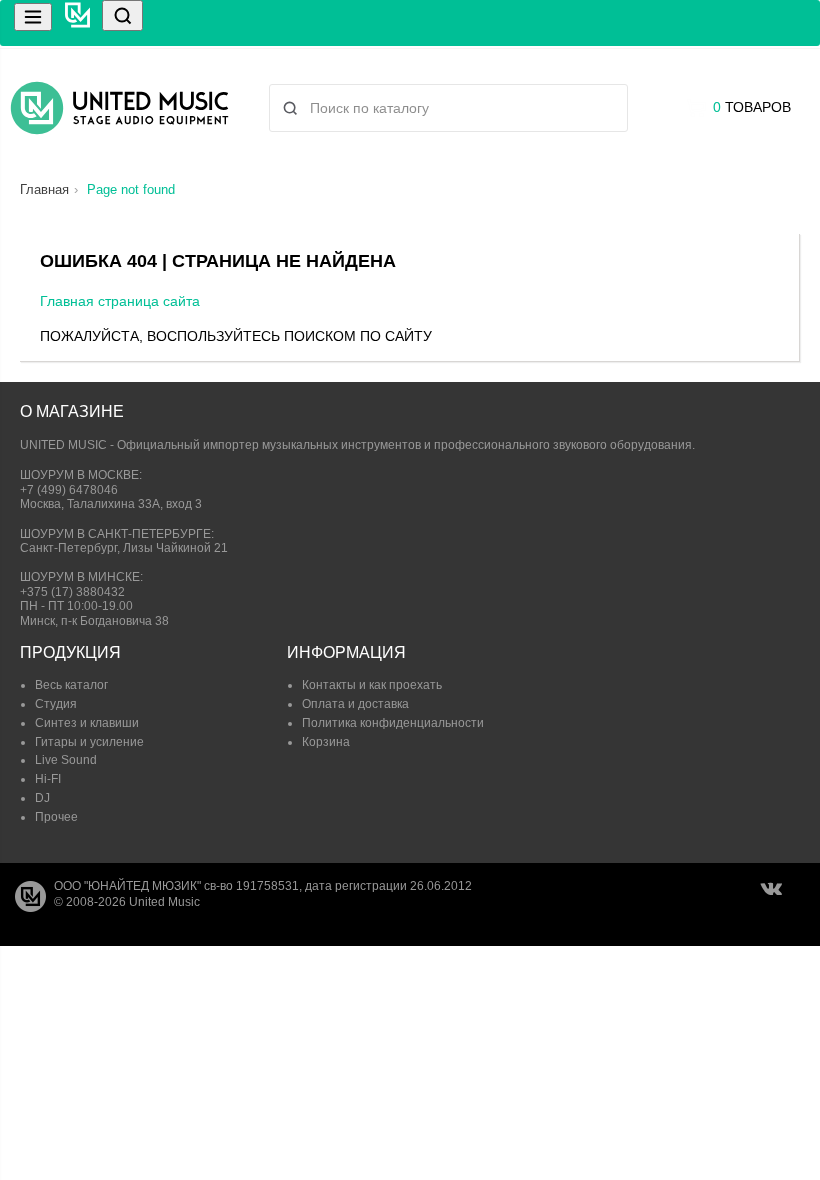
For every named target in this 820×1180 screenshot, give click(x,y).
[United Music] (119, 108)
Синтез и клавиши (87, 723)
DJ (42, 798)
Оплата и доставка (355, 704)
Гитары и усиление (89, 742)
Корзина (326, 742)
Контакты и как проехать (372, 685)
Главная (44, 189)
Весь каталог (71, 685)
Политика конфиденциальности (393, 723)
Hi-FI (48, 779)
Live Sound (66, 760)
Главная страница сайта (120, 301)
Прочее (56, 817)
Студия (56, 704)
